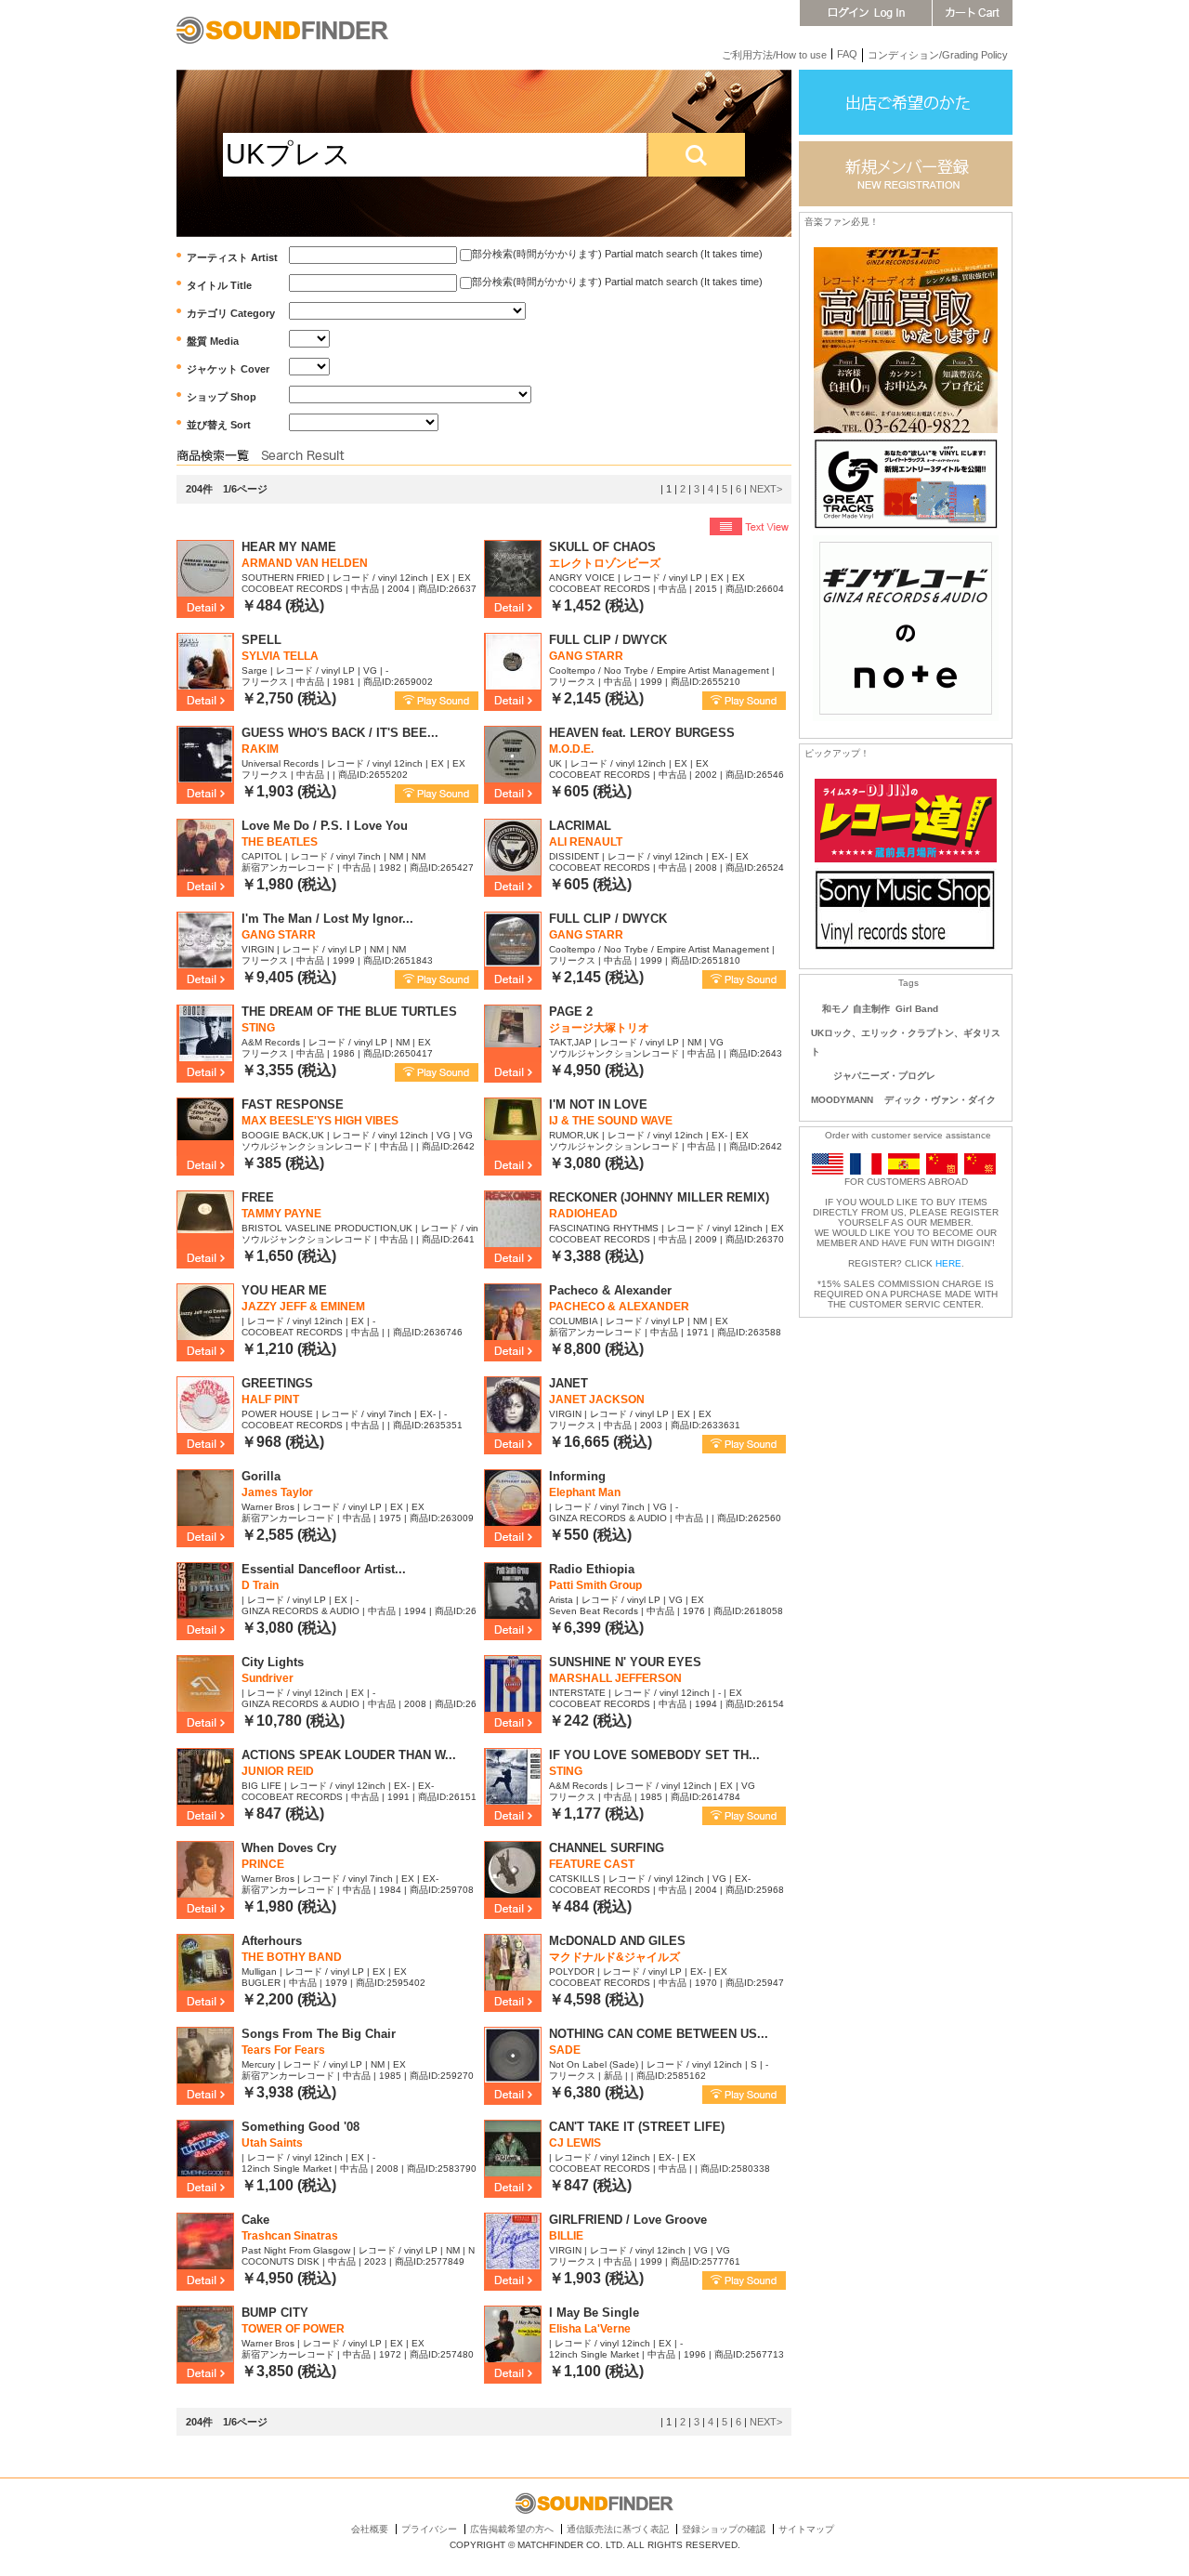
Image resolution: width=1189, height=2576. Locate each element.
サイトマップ (806, 2529)
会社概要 (370, 2529)
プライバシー (429, 2529)
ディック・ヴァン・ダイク (940, 1100)
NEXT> (766, 489)
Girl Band (917, 1009)
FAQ (847, 54)
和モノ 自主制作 (856, 1009)
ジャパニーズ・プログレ (884, 1076)
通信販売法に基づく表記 (618, 2529)
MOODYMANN (842, 1100)
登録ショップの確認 (724, 2529)
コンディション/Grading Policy (938, 55)
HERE (948, 1263)
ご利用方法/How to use (774, 55)
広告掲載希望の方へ (512, 2529)
